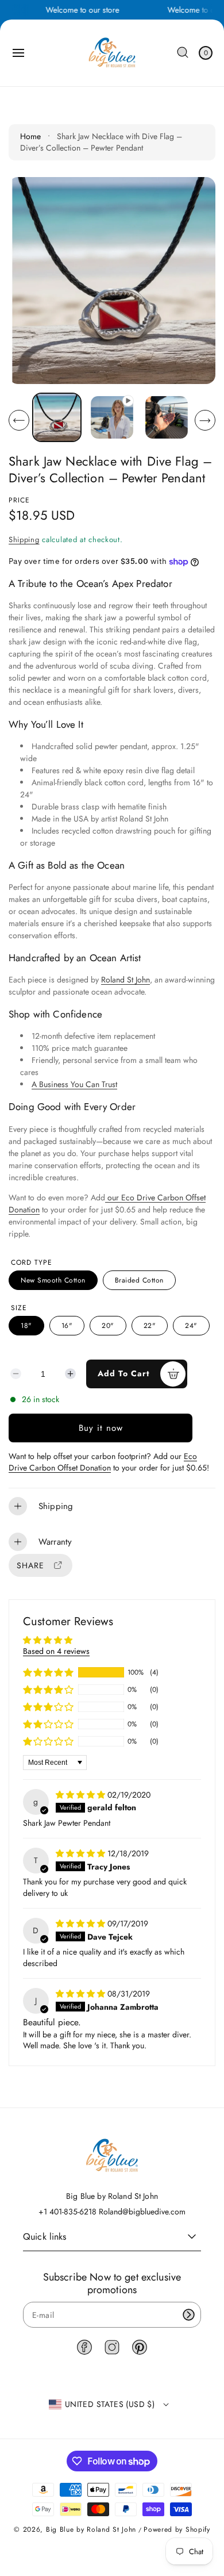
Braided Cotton (139, 1280)
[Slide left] (19, 420)
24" (191, 1326)
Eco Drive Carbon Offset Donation (103, 1462)
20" (108, 1326)
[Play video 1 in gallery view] (112, 417)
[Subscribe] (188, 2315)
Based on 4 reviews (56, 1651)
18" (26, 1326)
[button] (18, 53)
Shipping (24, 540)
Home (30, 136)
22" (150, 1326)
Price (19, 500)
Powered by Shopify (177, 2529)
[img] (82, 1795)
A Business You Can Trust (74, 1084)
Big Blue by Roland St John (91, 2529)
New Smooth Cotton (53, 1280)
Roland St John (125, 980)
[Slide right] (205, 420)
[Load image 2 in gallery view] (167, 417)
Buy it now (101, 1428)
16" (67, 1326)
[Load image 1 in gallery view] (57, 417)
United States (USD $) (110, 2404)
